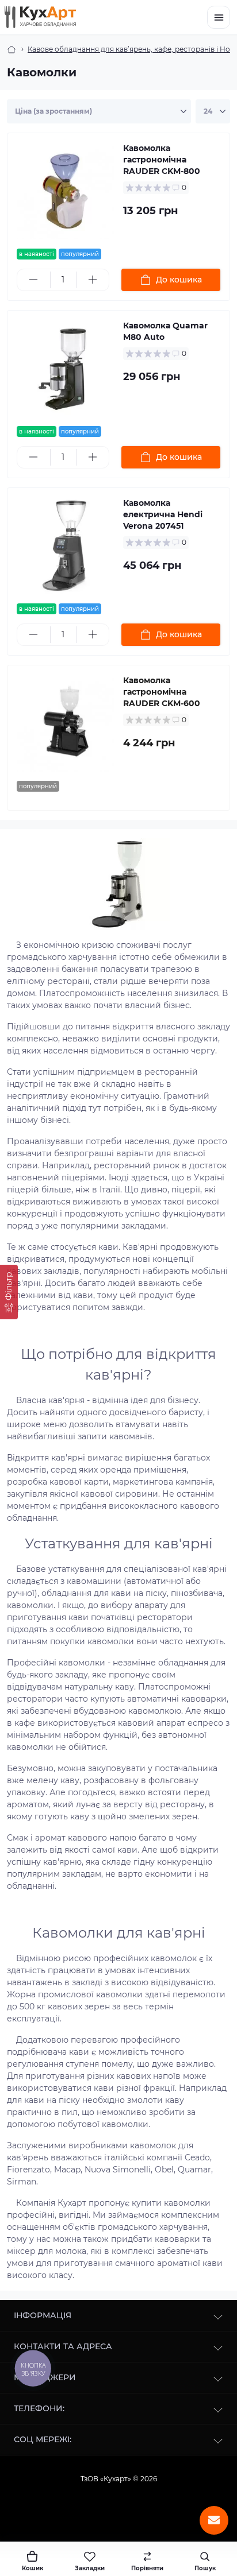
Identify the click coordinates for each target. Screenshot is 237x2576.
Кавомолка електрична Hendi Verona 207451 (163, 514)
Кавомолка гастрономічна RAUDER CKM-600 (162, 692)
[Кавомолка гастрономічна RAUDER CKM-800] (65, 191)
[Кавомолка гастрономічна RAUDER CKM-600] (65, 723)
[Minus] (34, 280)
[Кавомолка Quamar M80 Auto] (65, 368)
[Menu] (219, 17)
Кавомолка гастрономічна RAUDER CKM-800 (162, 160)
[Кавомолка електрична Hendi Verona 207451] (65, 546)
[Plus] (93, 280)
